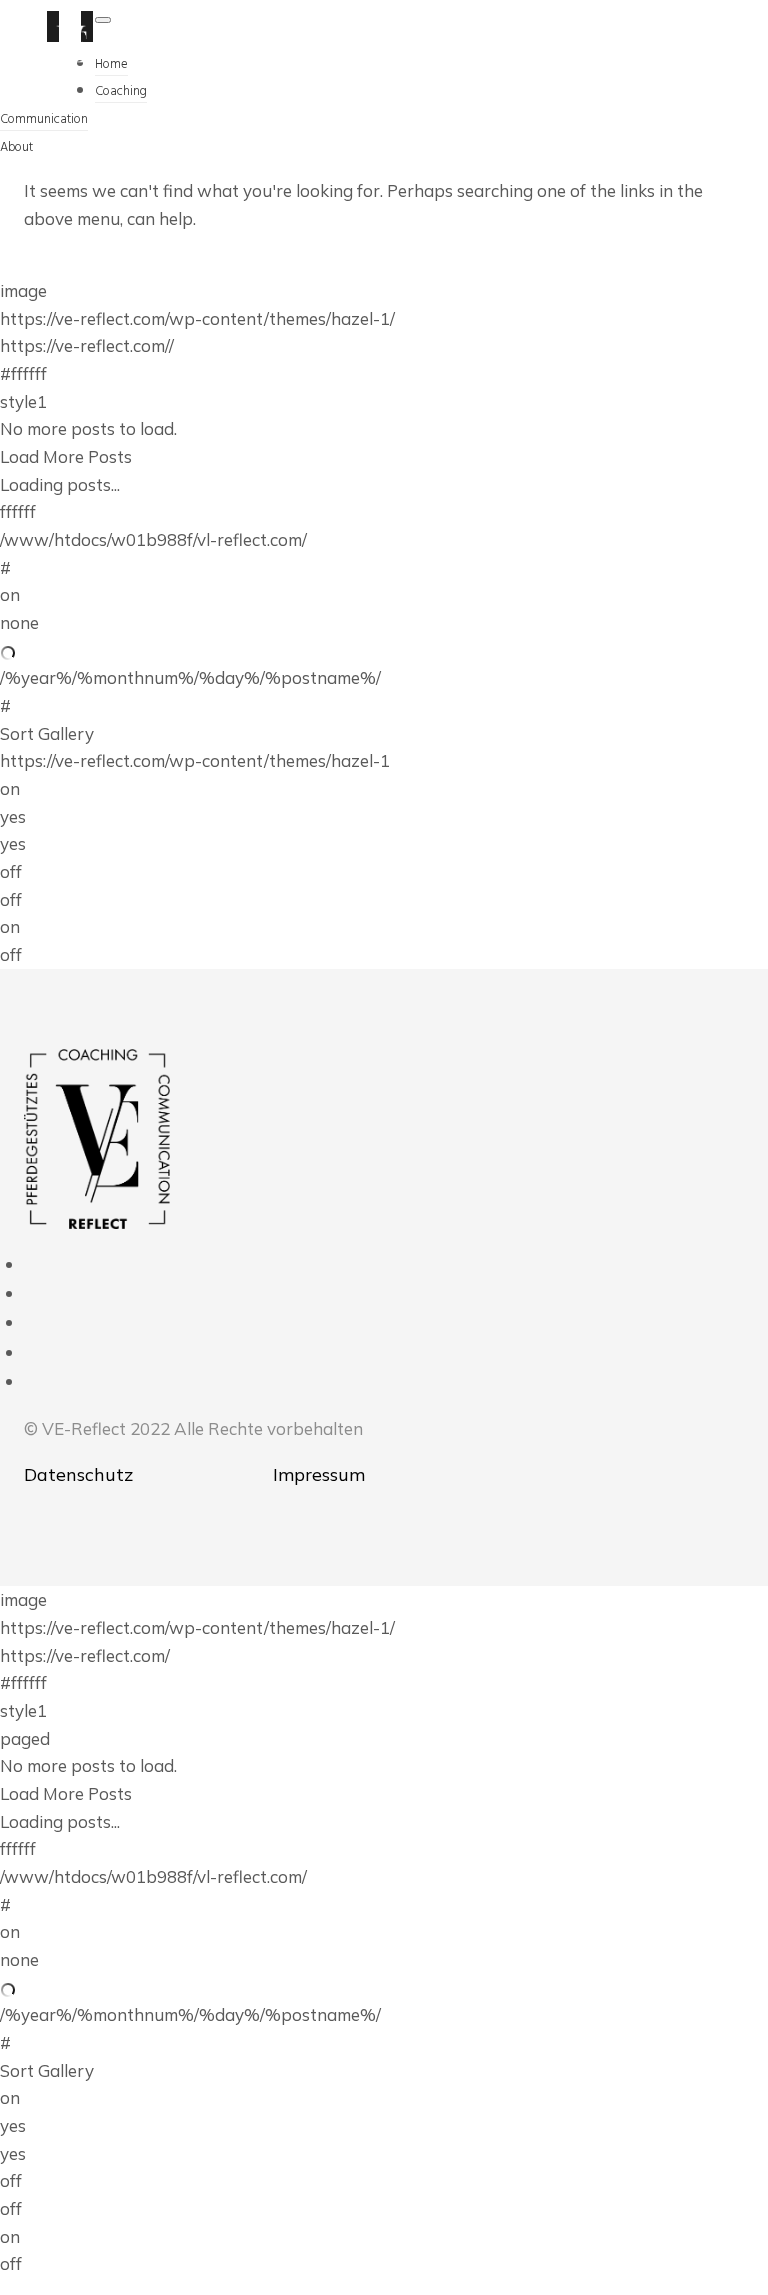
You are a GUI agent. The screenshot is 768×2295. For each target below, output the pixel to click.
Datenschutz (78, 1474)
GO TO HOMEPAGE (101, 262)
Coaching (121, 91)
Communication (44, 119)
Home (111, 64)
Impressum (319, 1474)
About (16, 147)
